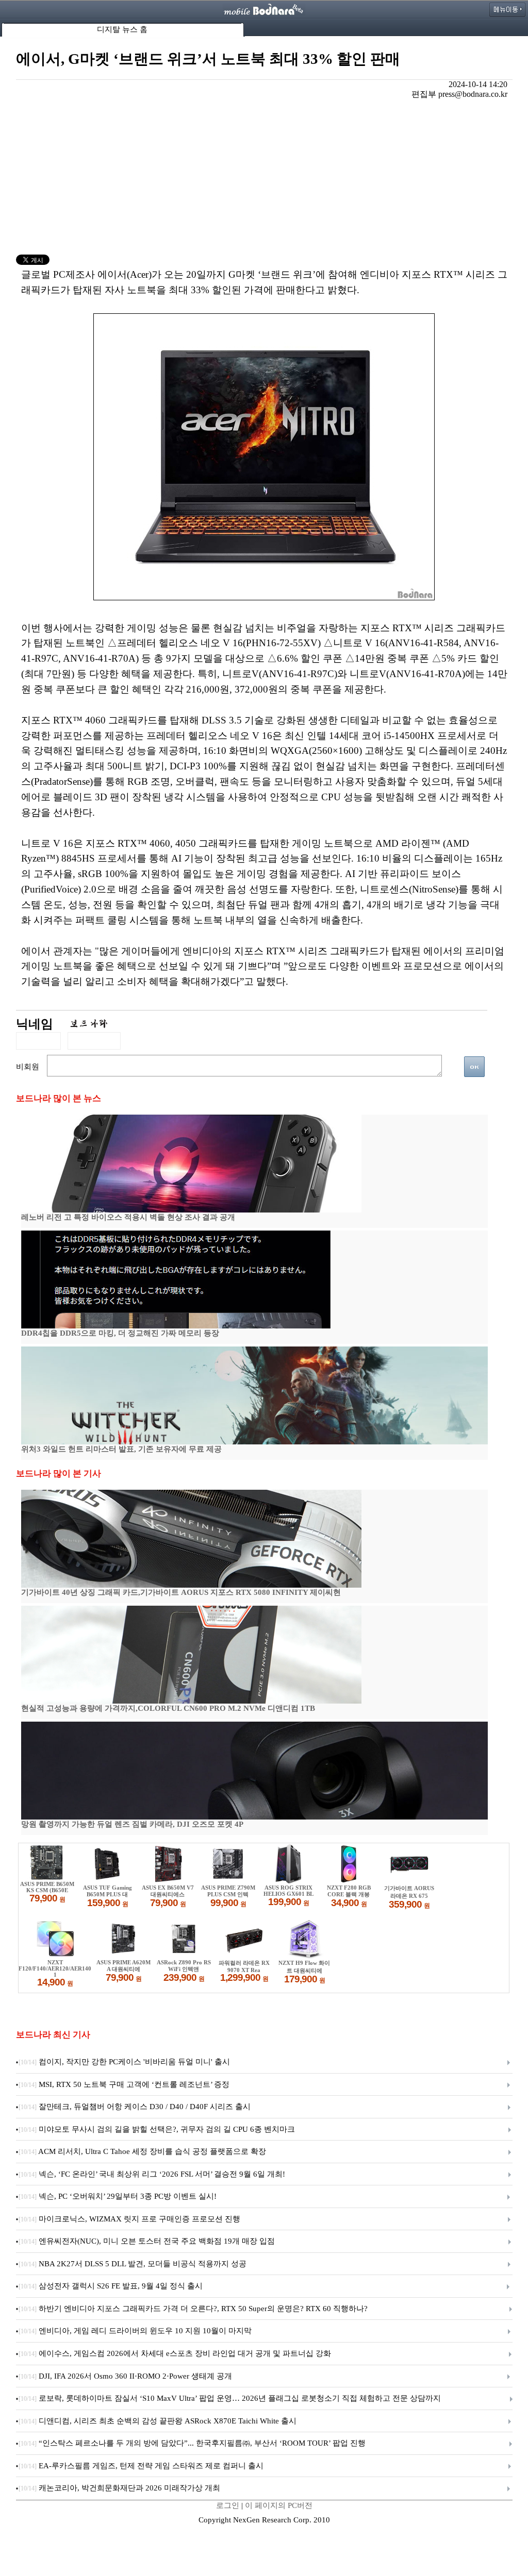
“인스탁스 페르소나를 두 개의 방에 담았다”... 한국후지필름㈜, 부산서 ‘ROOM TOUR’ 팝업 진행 (192, 2443)
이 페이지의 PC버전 (279, 2505)
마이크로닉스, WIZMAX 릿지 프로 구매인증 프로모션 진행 (129, 2219)
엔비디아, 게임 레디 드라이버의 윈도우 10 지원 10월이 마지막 (135, 2331)
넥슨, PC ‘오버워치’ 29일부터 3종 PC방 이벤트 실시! (118, 2196)
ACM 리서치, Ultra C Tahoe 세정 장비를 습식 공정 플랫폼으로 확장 (142, 2151)
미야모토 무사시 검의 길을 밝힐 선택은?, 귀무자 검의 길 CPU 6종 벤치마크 (157, 2129)
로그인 (228, 2505)
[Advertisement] (264, 177)
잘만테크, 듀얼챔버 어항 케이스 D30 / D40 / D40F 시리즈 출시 (135, 2107)
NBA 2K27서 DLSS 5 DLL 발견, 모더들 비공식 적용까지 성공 (133, 2264)
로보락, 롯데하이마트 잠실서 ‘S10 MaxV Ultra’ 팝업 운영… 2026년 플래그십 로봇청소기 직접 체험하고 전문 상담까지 (230, 2398)
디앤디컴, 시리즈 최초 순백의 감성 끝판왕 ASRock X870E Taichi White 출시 (158, 2421)
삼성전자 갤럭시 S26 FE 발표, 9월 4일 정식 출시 (111, 2286)
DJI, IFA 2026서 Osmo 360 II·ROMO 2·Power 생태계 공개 (125, 2376)
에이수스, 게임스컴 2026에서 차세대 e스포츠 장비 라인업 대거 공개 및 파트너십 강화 (175, 2353)
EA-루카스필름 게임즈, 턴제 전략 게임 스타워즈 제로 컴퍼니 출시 (141, 2466)
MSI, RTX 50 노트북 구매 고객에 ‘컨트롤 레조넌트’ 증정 (124, 2084)
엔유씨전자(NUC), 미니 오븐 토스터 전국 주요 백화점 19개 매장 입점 (147, 2241)
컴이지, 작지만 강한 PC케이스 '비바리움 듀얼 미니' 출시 (124, 2062)
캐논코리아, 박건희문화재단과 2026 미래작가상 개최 (119, 2488)
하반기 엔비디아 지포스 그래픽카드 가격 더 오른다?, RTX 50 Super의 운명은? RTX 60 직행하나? (193, 2309)
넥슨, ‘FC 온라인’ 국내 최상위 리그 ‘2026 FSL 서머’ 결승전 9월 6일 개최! (152, 2174)
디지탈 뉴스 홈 (122, 29)
